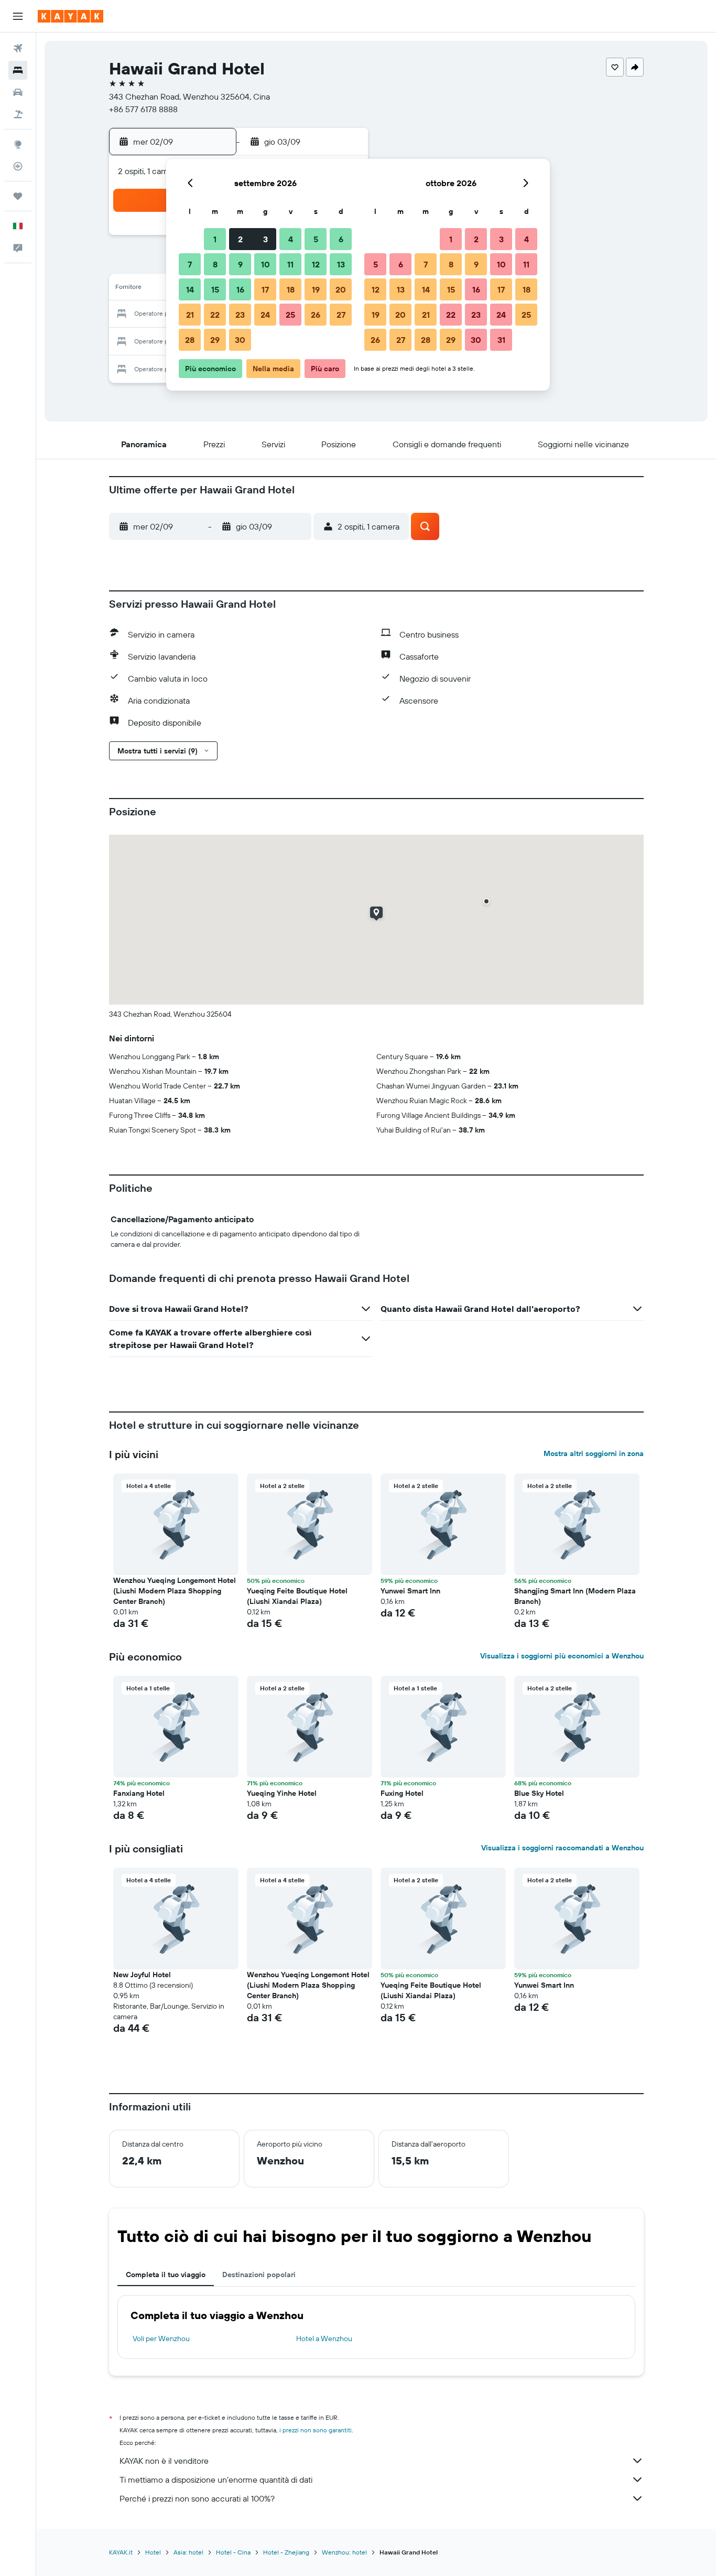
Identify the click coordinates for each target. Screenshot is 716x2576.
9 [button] (240, 264)
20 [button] (341, 289)
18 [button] (291, 289)
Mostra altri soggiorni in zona (594, 1453)
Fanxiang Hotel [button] (139, 1793)
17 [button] (265, 289)
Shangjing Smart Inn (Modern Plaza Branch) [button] (575, 1596)
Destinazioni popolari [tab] (259, 2275)
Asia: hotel (188, 2552)
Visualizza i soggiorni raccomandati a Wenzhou (562, 1848)
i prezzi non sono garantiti (316, 2430)
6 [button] (341, 239)
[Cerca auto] (18, 92)
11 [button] (290, 264)
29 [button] (215, 340)
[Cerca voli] (18, 48)
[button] (18, 16)
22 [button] (215, 315)
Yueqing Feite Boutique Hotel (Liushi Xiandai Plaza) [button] (297, 1596)
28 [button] (190, 340)
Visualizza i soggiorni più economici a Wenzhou (562, 1656)
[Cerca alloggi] (18, 70)
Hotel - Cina (233, 2552)
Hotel (153, 2552)
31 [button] (501, 340)
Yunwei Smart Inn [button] (410, 1591)
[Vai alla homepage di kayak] (70, 16)
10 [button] (265, 264)
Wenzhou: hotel (344, 2552)
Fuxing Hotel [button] (402, 1793)
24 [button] (265, 315)
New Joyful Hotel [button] (142, 1975)
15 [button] (215, 289)
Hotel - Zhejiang (286, 2552)
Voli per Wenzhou (161, 2338)
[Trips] (18, 196)
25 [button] (290, 315)
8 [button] (215, 264)
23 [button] (240, 315)
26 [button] (316, 315)
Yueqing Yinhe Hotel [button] (282, 1793)
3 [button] (265, 239)
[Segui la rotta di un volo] (18, 166)
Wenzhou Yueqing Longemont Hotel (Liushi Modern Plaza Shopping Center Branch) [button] (175, 1591)
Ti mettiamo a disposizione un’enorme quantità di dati (216, 2480)
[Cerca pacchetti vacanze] (18, 114)
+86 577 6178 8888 (143, 109)
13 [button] (341, 264)
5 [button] (316, 239)
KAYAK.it (121, 2552)
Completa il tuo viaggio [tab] (166, 2275)
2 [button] (240, 239)
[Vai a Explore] (18, 144)
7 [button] (190, 264)
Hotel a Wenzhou (324, 2338)
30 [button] (240, 340)
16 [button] (240, 289)
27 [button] (341, 315)
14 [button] (190, 289)
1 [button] (215, 239)
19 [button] (316, 289)
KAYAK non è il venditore (164, 2461)
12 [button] (316, 264)
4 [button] (291, 239)
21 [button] (190, 315)
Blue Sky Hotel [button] (539, 1793)
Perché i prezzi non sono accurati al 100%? (197, 2498)
